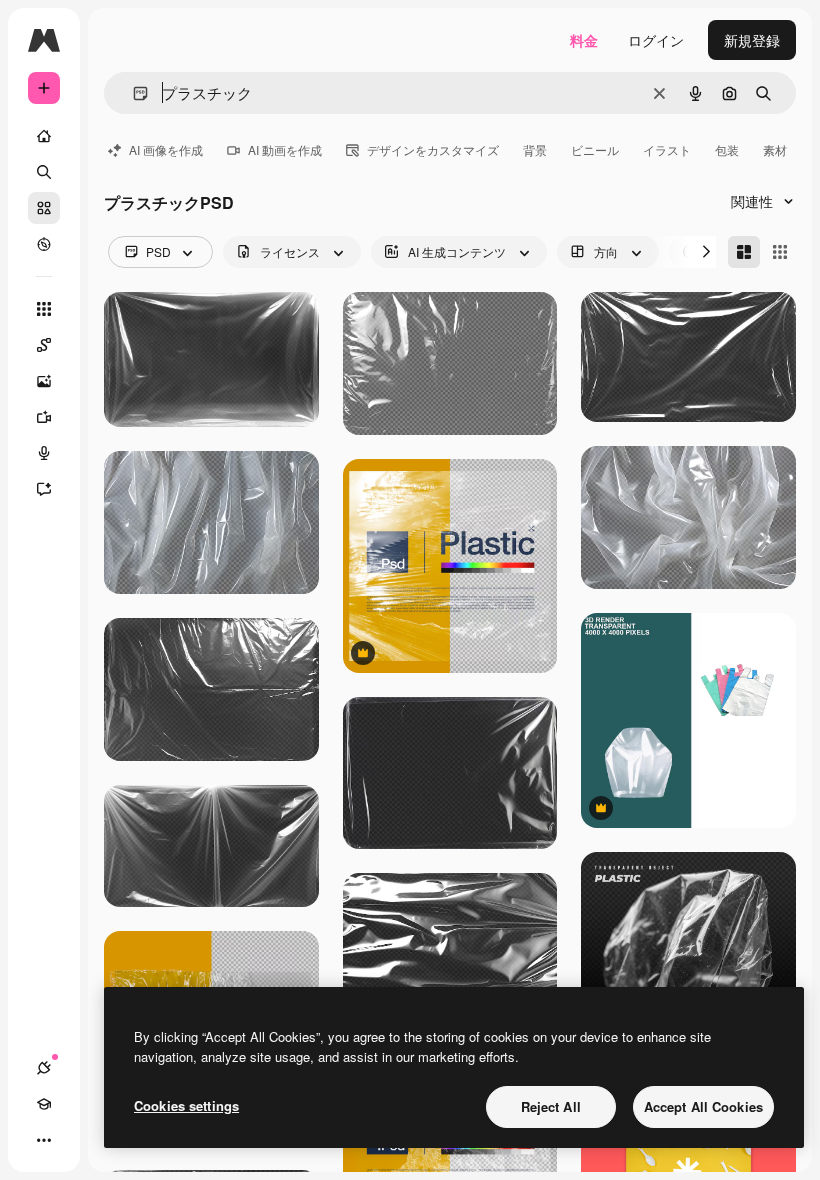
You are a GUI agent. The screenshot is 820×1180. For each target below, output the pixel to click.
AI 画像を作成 (166, 149)
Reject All (551, 1106)
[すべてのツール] (44, 309)
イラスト (667, 149)
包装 (727, 149)
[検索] (44, 172)
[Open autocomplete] (132, 93)
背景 (535, 149)
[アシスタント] (44, 489)
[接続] (44, 1068)
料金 (584, 40)
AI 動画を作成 (285, 149)
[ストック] (44, 208)
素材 (775, 149)
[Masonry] (744, 252)
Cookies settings (186, 1105)
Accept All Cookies (703, 1106)
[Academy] (44, 1104)
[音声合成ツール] (44, 453)
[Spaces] (44, 345)
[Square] (780, 252)
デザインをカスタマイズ (433, 149)
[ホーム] (44, 136)
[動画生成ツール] (44, 417)
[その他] (44, 1140)
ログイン (656, 40)
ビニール (595, 149)
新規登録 (752, 40)
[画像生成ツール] (44, 381)
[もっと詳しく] (44, 244)
